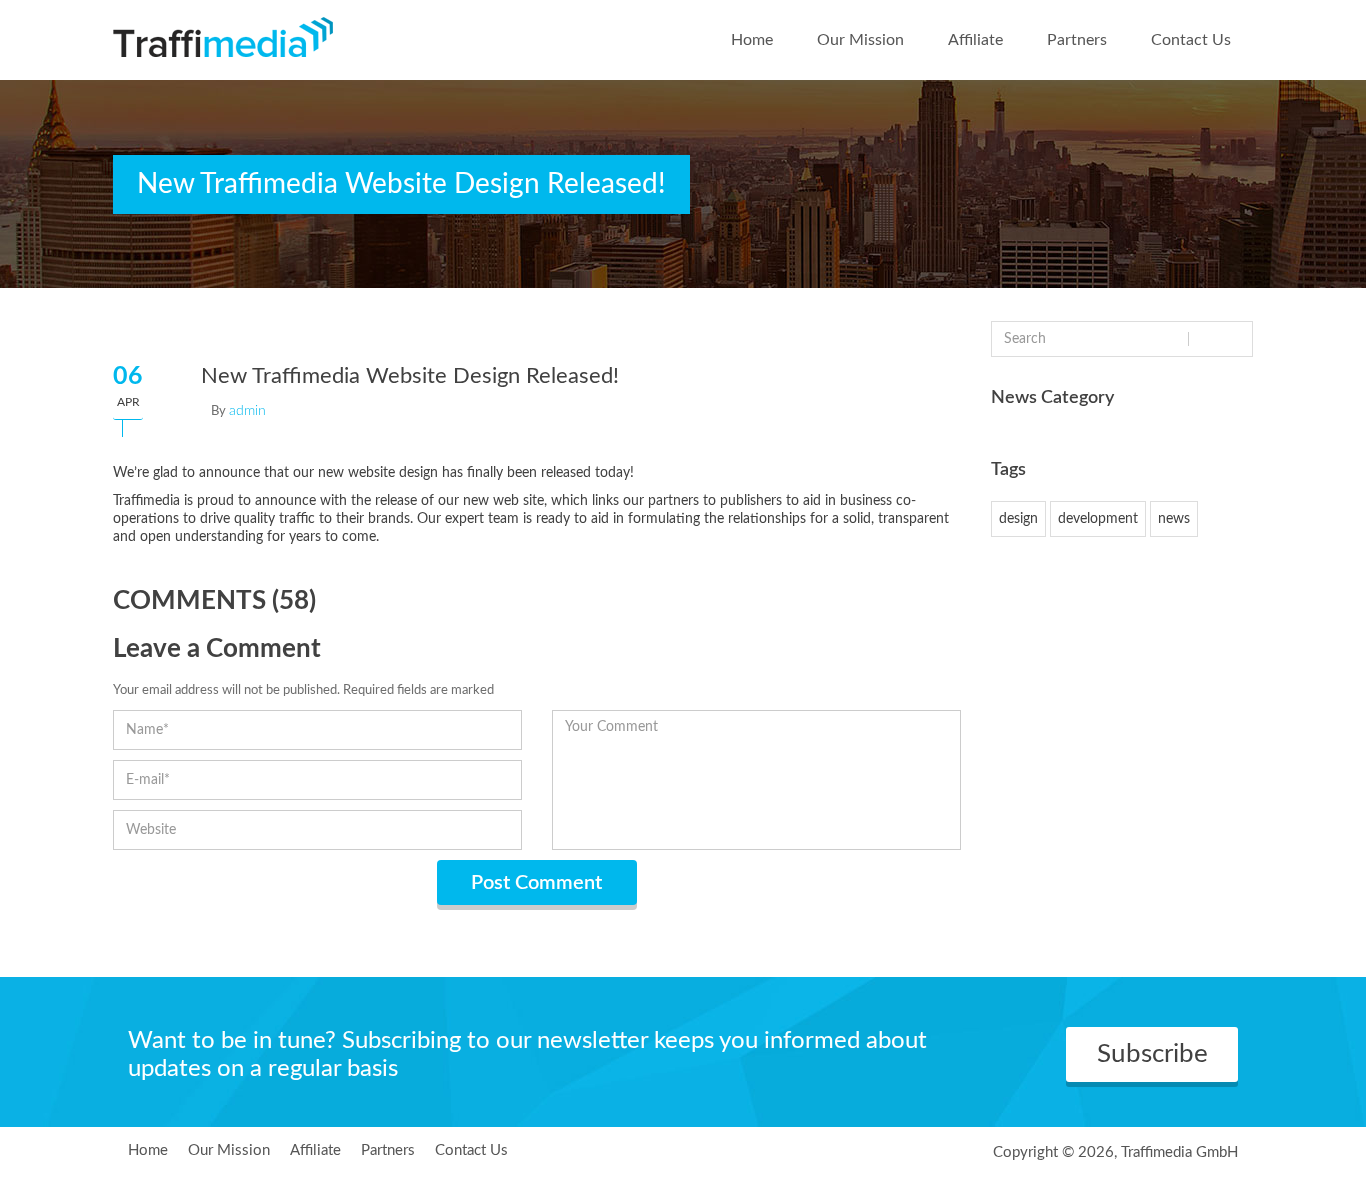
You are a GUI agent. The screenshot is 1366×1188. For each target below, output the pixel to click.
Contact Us (1191, 40)
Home (752, 40)
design (1018, 519)
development (1098, 519)
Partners (1077, 40)
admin (247, 411)
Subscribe (1152, 1054)
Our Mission (860, 40)
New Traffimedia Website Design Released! (410, 376)
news (1174, 519)
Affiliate (975, 40)
